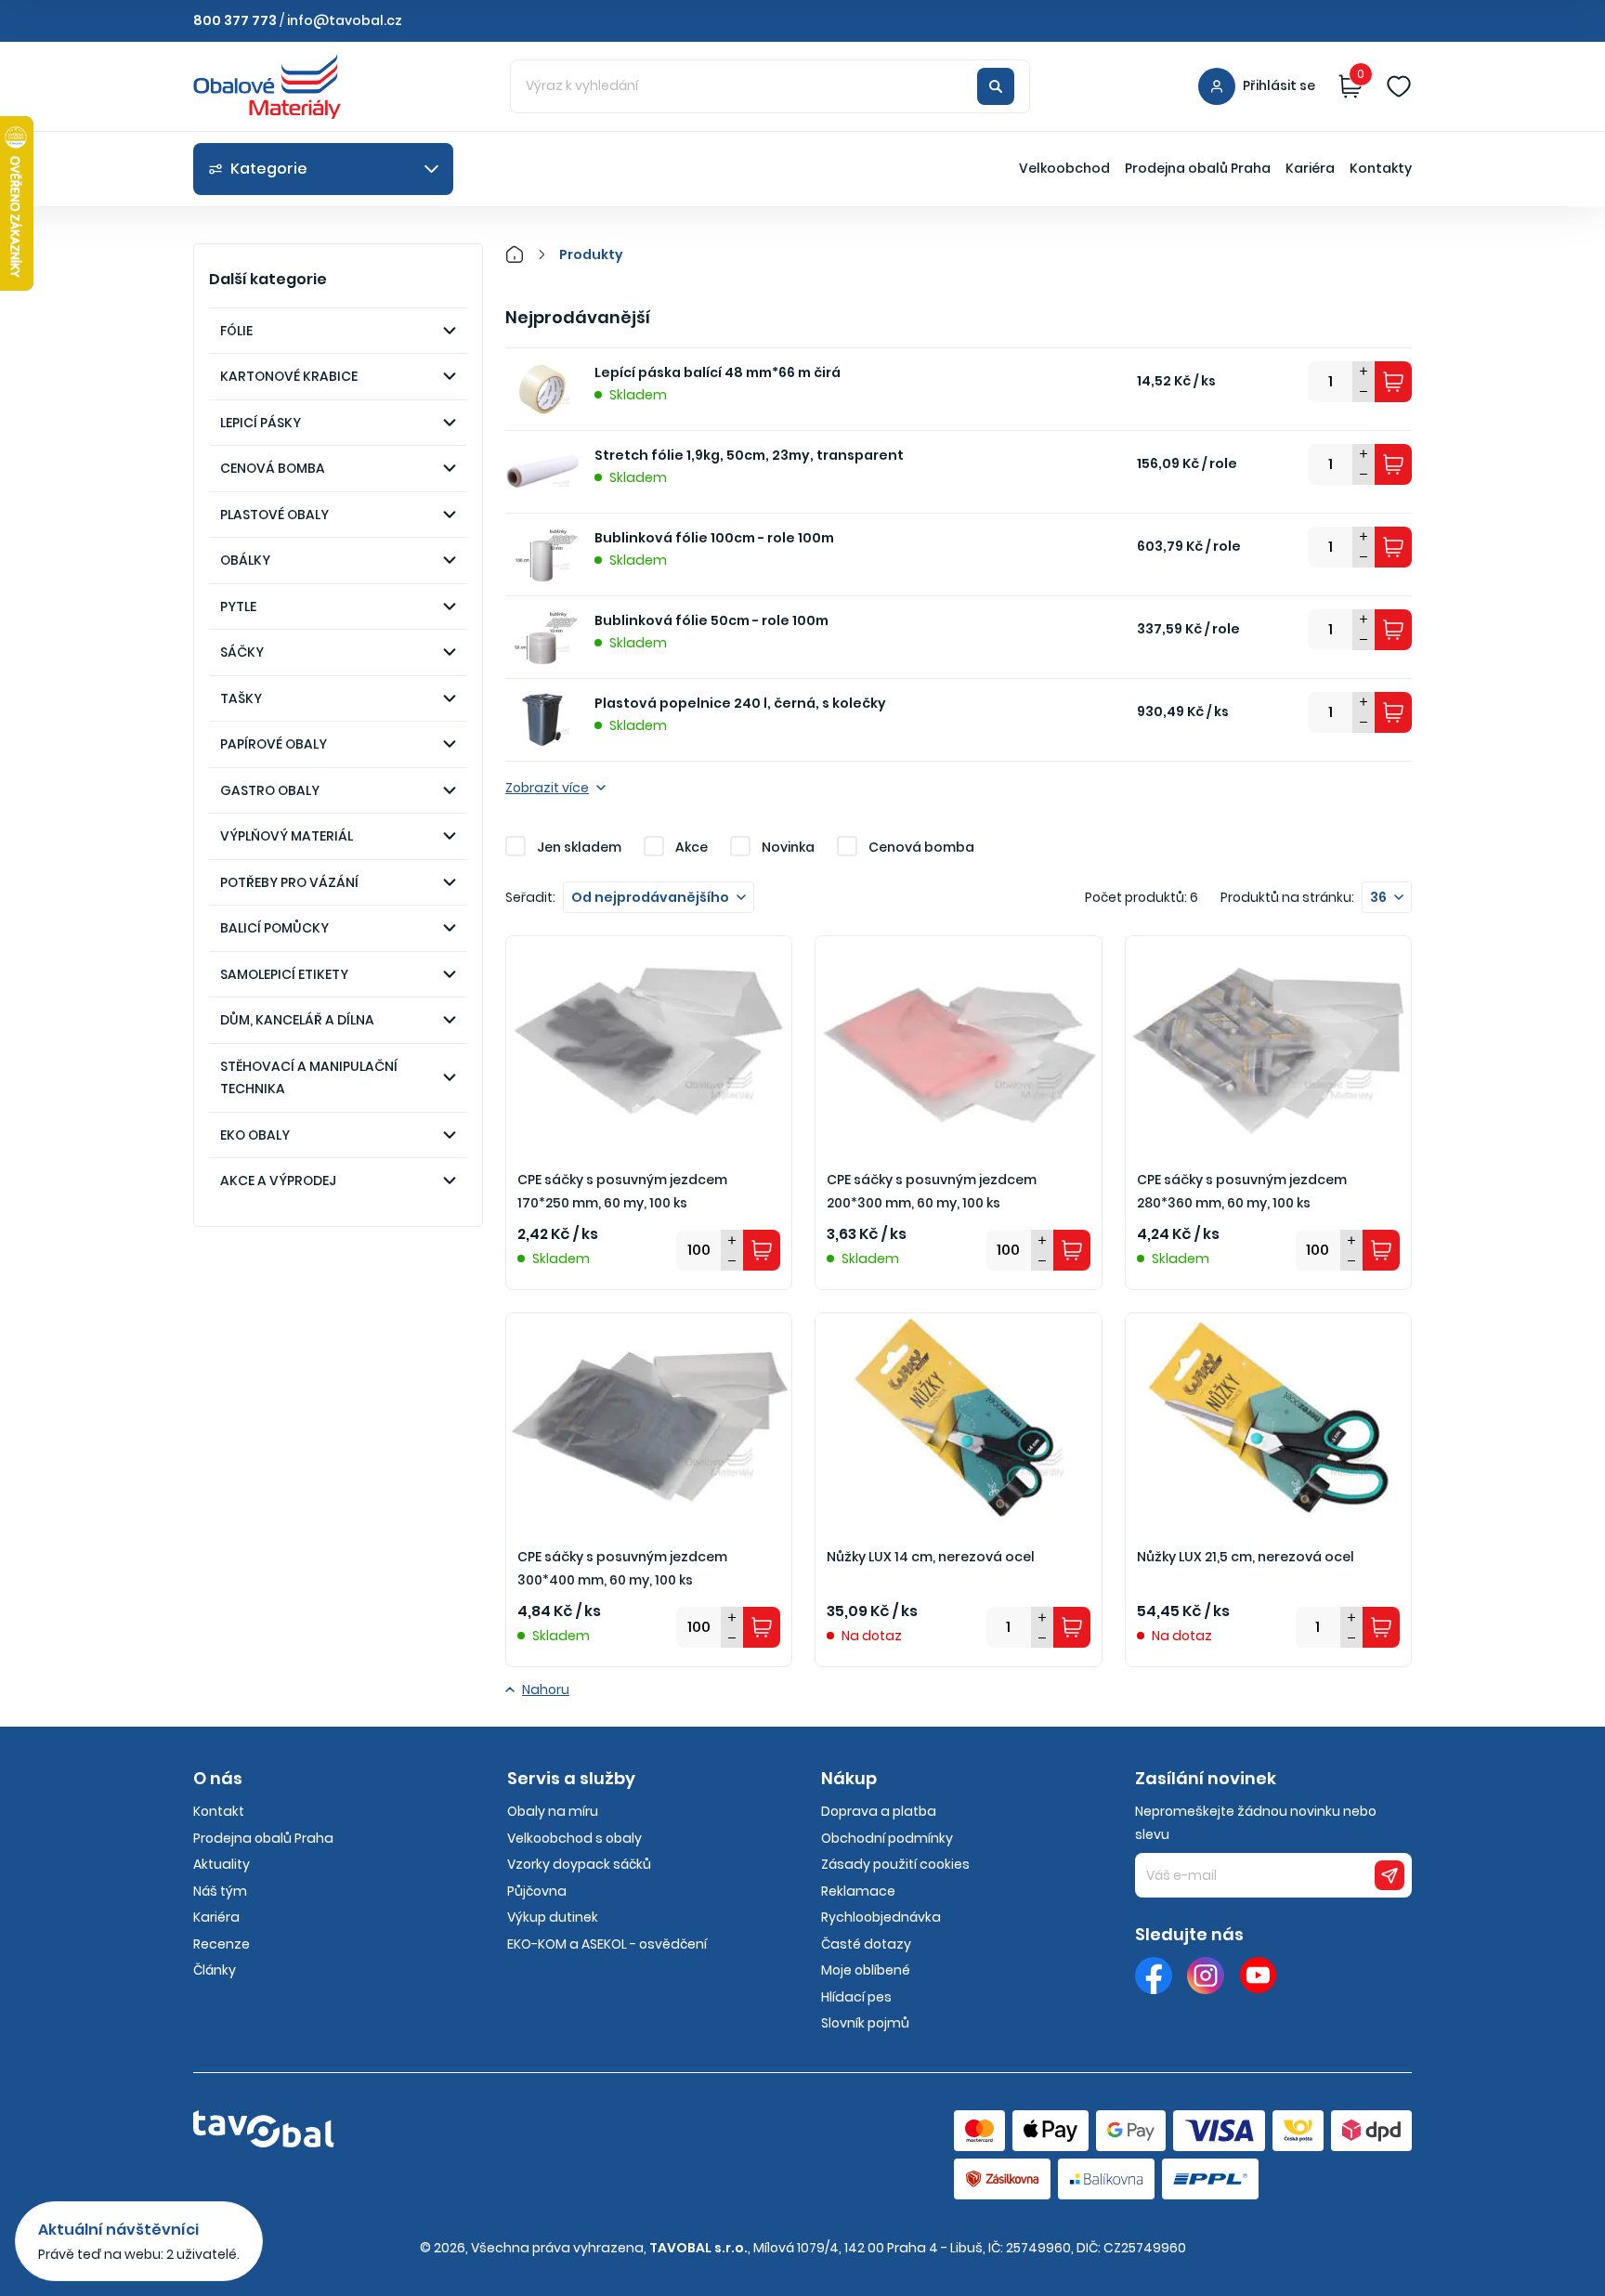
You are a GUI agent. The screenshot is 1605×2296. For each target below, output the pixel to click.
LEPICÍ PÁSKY (261, 423)
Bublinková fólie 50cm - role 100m (711, 620)
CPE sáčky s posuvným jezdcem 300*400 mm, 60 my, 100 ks (622, 1568)
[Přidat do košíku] (1393, 382)
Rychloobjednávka (881, 1917)
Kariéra (1310, 168)
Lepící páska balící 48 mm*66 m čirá (718, 372)
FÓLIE (236, 331)
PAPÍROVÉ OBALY (274, 744)
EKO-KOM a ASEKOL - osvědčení (607, 1944)
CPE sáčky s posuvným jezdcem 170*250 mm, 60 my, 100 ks (622, 1191)
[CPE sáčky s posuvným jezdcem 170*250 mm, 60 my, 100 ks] (649, 1043)
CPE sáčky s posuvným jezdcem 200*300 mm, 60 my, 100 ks (932, 1191)
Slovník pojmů (865, 2023)
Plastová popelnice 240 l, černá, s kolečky (740, 703)
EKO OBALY (255, 1135)
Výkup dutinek (553, 1917)
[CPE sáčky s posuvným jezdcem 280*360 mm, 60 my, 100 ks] (1268, 1043)
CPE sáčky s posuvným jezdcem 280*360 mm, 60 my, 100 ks (1242, 1191)
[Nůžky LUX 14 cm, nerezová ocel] (958, 1420)
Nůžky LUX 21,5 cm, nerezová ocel (1246, 1557)
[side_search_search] (996, 86)
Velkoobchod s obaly (574, 1838)
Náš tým (220, 1891)
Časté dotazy (866, 1944)
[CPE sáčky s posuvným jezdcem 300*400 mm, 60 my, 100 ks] (649, 1420)
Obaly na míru (553, 1811)
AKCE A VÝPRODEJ (278, 1181)
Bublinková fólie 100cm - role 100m (714, 538)
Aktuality (222, 1864)
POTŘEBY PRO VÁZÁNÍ (289, 882)
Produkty (591, 254)
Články (215, 1970)
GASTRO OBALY (270, 790)
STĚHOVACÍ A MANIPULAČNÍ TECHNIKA (309, 1078)
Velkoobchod (1064, 168)
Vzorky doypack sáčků (579, 1864)
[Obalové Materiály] (525, 254)
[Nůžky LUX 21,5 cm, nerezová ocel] (1268, 1420)
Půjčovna (537, 1891)
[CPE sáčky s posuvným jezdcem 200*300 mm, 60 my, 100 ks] (958, 1043)
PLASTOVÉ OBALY (274, 515)
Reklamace (858, 1891)
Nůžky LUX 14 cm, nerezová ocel (931, 1557)
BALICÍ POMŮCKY (274, 928)
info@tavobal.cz (345, 20)
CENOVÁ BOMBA (273, 468)
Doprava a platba (879, 1811)
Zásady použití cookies (895, 1864)
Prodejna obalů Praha (1198, 168)
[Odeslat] (1390, 1875)
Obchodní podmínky (887, 1838)
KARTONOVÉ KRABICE (289, 376)
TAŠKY (241, 698)
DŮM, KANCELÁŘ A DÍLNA (297, 1020)
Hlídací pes (856, 1997)
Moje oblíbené (866, 1970)
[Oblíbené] (1399, 86)
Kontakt (219, 1811)
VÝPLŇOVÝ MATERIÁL (287, 836)
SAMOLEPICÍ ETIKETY (284, 974)
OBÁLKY (245, 560)
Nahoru (546, 1689)
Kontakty (1381, 168)
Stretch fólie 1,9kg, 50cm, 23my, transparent (749, 455)
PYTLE (238, 607)
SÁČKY (242, 652)
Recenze (222, 1944)
